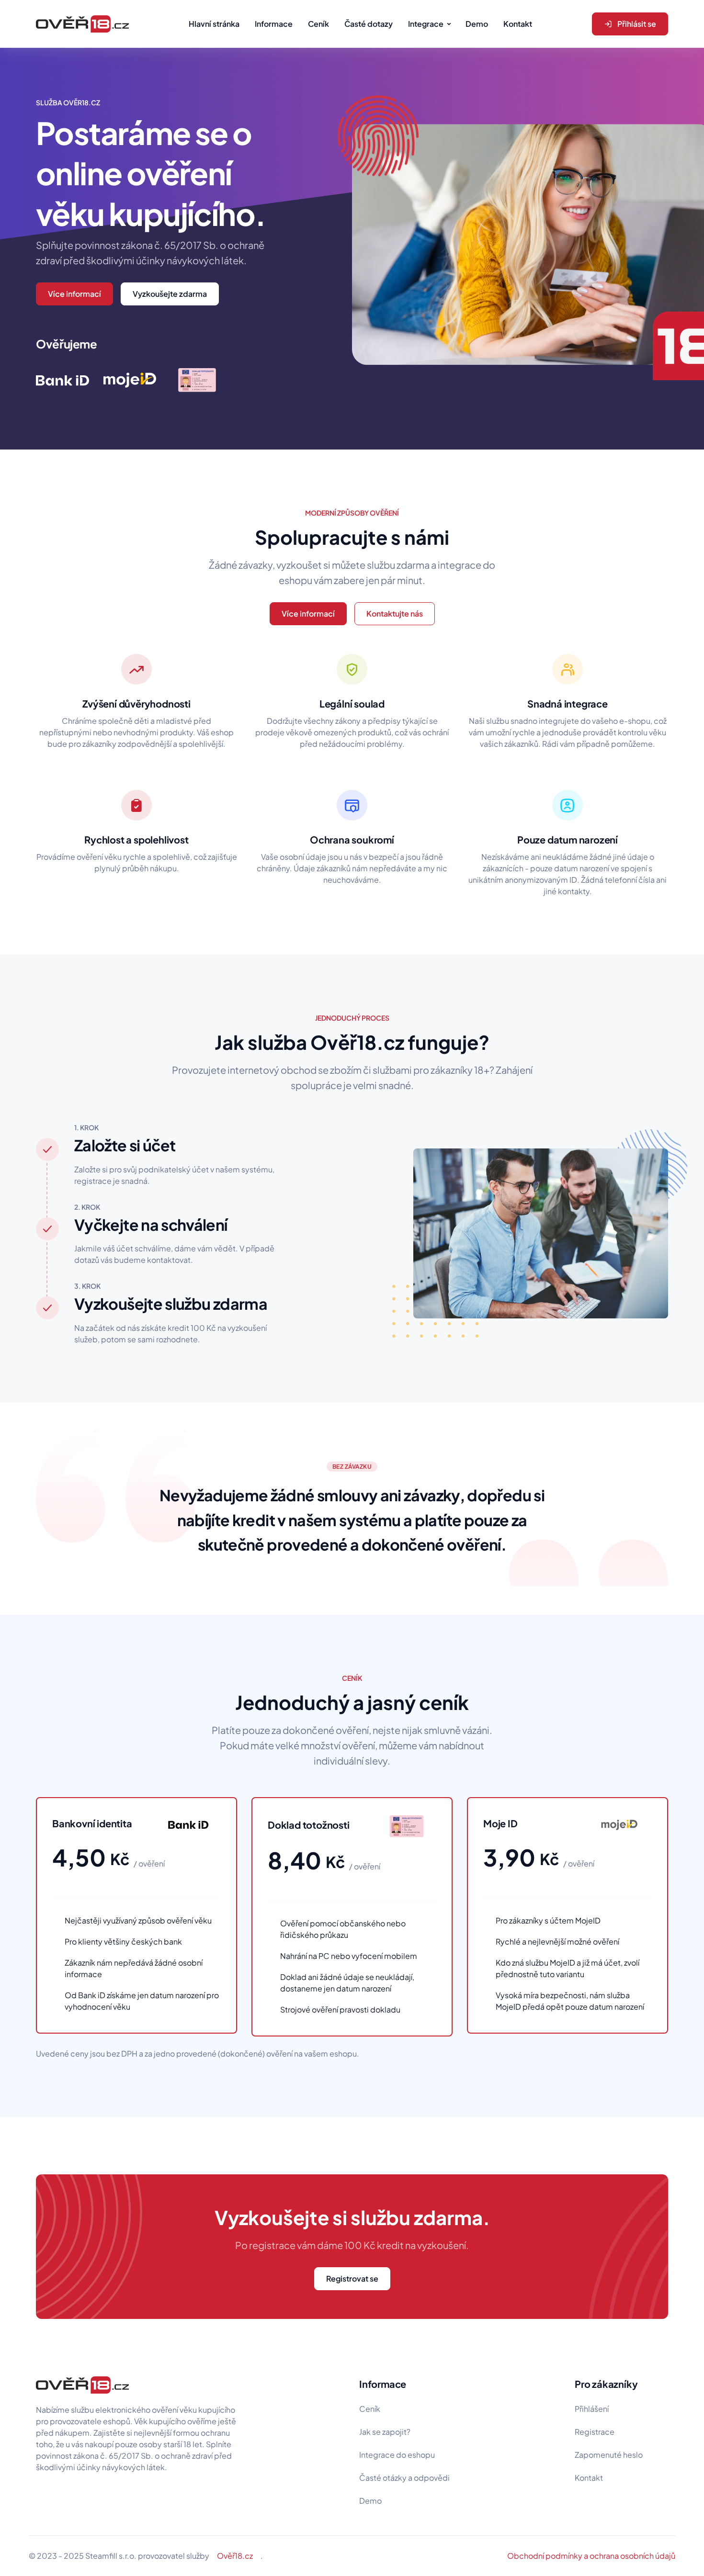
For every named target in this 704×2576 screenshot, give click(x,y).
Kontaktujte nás (395, 613)
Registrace (595, 2432)
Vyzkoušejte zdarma (170, 294)
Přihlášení (592, 2409)
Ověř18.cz (235, 2556)
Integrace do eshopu (397, 2455)
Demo (370, 2501)
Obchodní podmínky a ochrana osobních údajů (591, 2556)
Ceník (370, 2409)
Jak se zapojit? (385, 2432)
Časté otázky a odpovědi (404, 2478)
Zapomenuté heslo (609, 2455)
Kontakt (589, 2478)
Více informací (74, 294)
